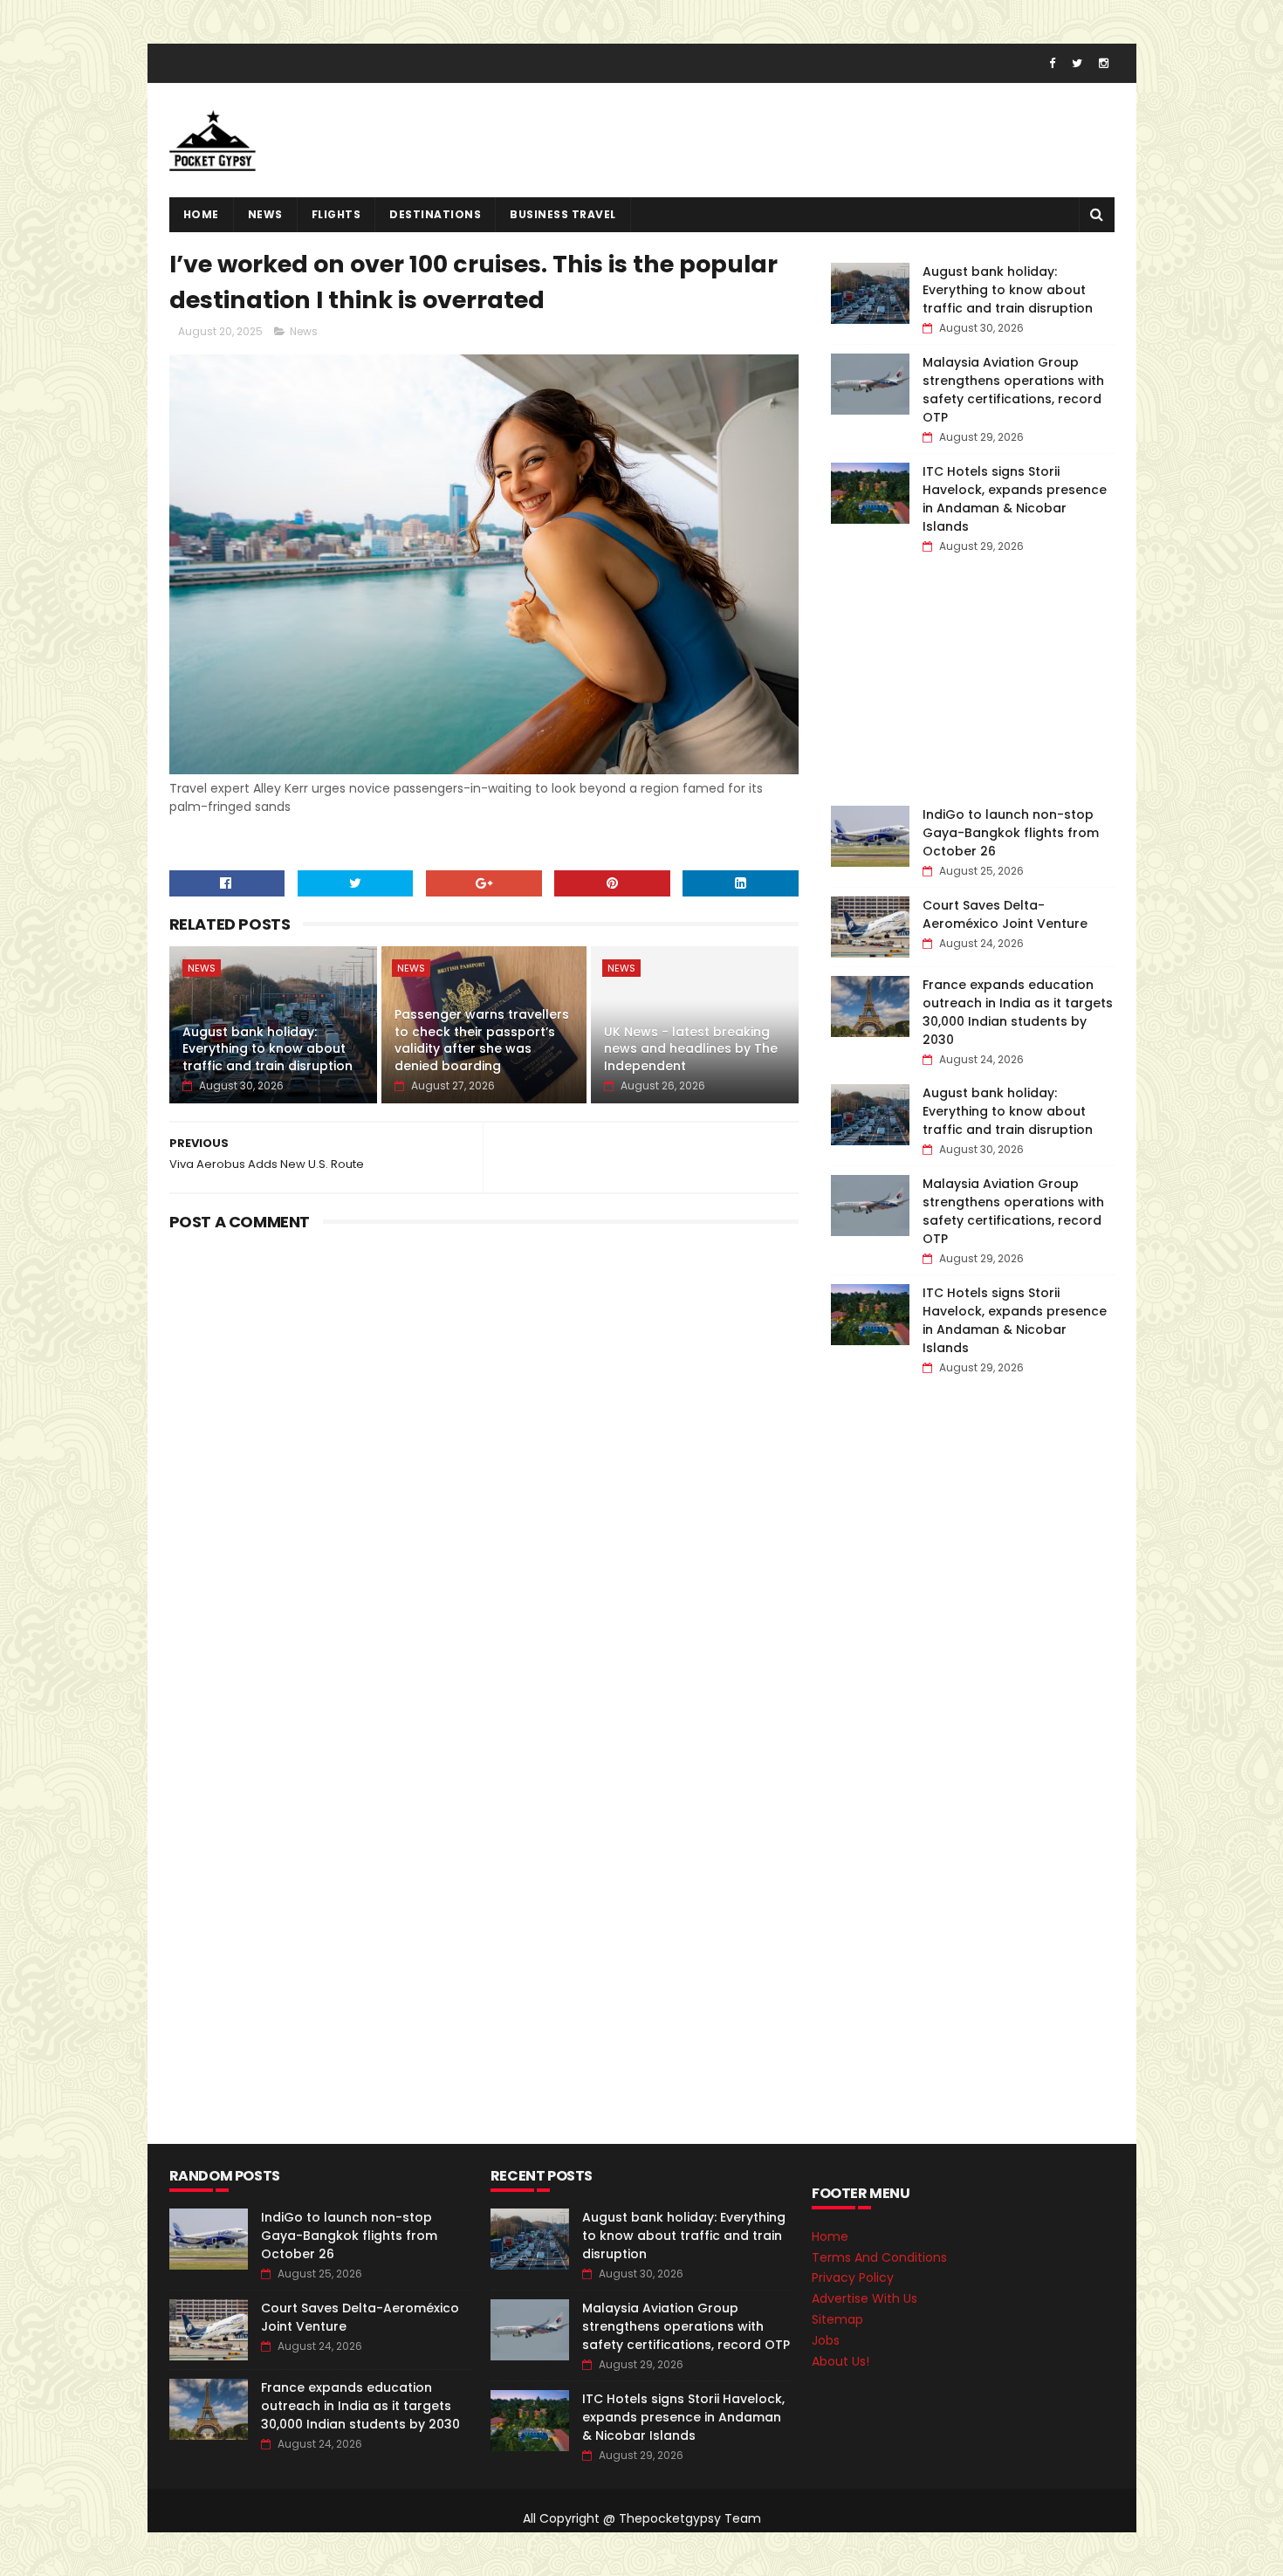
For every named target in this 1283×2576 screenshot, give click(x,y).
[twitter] (1077, 63)
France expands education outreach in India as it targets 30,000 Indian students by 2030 (1018, 1012)
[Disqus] (484, 1456)
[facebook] (1052, 63)
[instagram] (1104, 63)
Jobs (826, 2340)
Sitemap (837, 2319)
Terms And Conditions (879, 2257)
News (265, 214)
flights (336, 214)
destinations (435, 214)
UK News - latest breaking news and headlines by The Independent (691, 1049)
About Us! (840, 2361)
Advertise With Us (864, 2298)
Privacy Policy (853, 2277)
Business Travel (563, 214)
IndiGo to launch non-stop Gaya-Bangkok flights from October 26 (1011, 833)
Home (201, 214)
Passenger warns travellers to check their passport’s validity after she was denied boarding (482, 1040)
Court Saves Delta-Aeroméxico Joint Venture (1005, 914)
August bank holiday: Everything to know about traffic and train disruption (268, 1049)
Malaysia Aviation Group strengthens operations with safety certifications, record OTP (1013, 390)
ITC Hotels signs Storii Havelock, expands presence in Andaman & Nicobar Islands (1015, 499)
